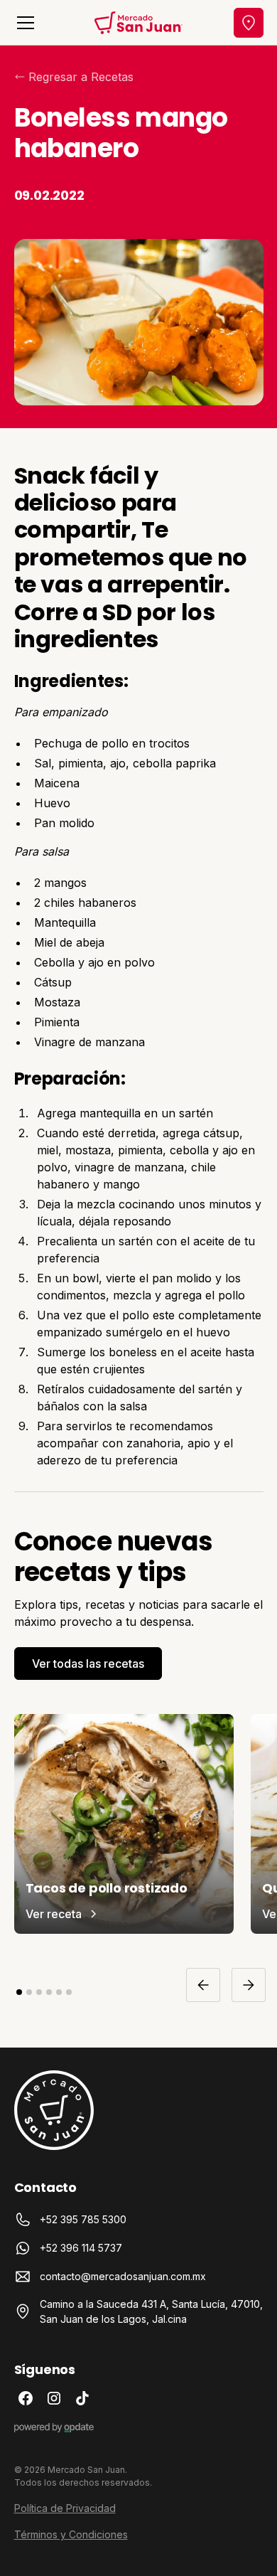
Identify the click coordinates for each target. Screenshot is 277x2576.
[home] (139, 23)
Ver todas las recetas (88, 1664)
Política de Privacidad (65, 2508)
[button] (23, 23)
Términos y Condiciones (71, 2534)
